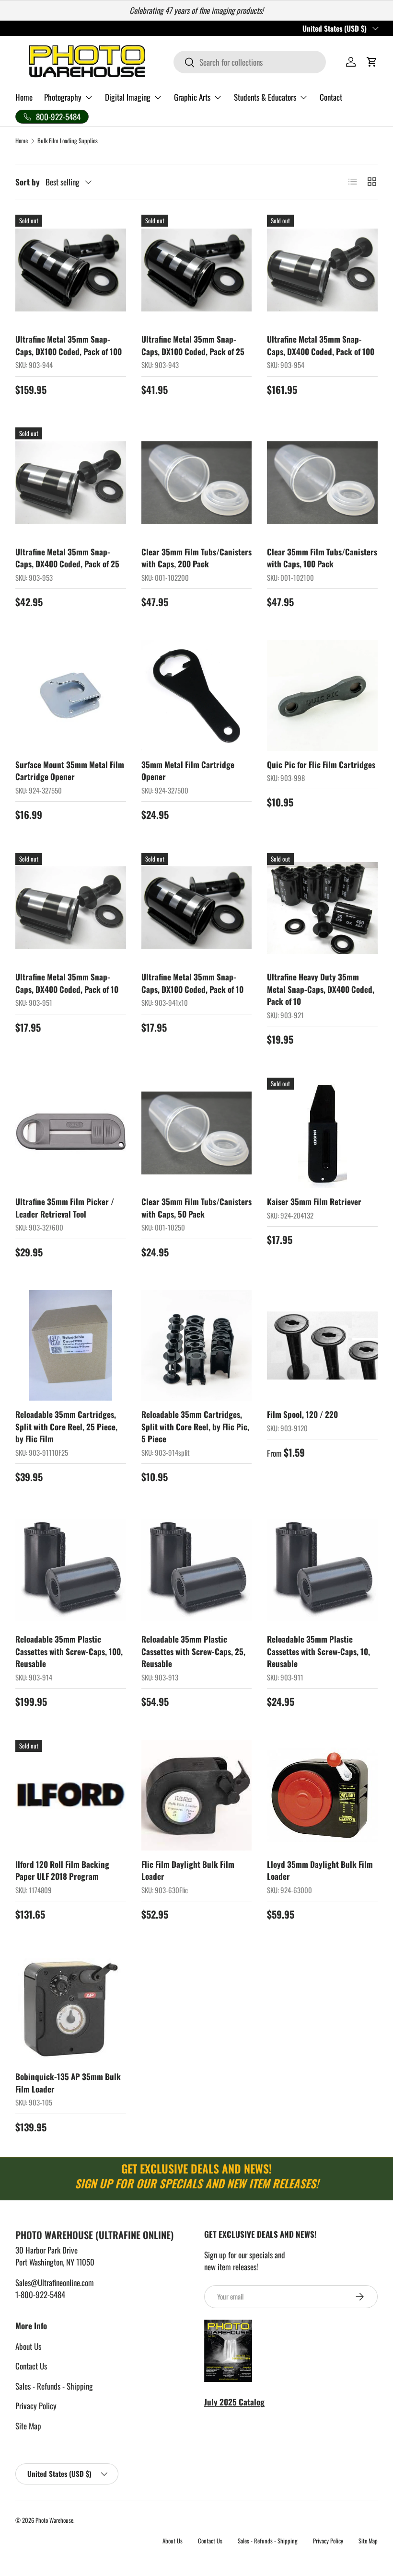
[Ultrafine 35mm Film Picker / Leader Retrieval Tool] (71, 1133)
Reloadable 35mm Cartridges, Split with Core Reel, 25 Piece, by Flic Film (66, 1426)
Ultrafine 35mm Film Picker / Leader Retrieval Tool (65, 1208)
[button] (372, 62)
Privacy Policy (36, 2406)
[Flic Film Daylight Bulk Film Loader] (197, 1795)
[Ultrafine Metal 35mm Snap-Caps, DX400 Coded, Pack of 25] (71, 483)
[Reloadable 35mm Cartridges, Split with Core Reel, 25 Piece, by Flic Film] (71, 1345)
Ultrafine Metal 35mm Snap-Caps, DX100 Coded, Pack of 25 (193, 345)
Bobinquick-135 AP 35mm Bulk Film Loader (68, 2083)
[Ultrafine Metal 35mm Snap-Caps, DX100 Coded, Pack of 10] (197, 908)
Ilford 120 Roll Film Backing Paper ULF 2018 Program (62, 1870)
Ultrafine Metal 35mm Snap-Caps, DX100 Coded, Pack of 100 (69, 345)
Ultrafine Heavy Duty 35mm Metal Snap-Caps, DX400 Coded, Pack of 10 (321, 989)
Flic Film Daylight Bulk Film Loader (188, 1870)
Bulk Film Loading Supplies (68, 141)
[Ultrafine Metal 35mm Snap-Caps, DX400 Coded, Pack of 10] (71, 908)
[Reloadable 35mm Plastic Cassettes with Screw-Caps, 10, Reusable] (322, 1570)
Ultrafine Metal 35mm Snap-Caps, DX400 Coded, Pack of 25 (67, 558)
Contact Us (31, 2366)
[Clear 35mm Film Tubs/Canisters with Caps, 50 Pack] (197, 1133)
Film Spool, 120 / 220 (302, 1414)
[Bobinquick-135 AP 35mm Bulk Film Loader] (71, 2008)
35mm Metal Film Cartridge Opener (188, 771)
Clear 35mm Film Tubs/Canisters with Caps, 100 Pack (322, 558)
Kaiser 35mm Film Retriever (314, 1202)
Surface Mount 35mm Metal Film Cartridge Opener (70, 771)
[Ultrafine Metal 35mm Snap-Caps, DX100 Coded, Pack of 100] (71, 270)
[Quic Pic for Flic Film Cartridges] (322, 696)
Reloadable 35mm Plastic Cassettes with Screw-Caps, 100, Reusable (69, 1651)
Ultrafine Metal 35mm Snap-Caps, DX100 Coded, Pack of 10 (192, 983)
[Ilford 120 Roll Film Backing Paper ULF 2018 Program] (71, 1795)
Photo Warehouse (54, 2520)
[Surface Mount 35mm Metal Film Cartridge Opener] (71, 696)
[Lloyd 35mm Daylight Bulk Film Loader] (322, 1795)
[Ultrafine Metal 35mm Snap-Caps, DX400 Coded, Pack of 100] (322, 270)
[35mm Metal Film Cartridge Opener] (197, 696)
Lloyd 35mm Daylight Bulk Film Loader (320, 1870)
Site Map (28, 2426)
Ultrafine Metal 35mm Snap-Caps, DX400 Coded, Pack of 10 (67, 983)
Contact (331, 97)
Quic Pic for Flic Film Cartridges (321, 765)
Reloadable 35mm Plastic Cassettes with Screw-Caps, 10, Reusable (318, 1651)
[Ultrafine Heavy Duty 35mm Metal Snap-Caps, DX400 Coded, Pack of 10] (322, 908)
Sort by (28, 182)
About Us (28, 2346)
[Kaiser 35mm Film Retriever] (322, 1133)
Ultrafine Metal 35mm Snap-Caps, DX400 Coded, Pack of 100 (321, 345)
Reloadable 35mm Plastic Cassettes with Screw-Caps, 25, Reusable (193, 1651)
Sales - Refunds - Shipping (54, 2386)
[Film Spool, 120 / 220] (322, 1345)
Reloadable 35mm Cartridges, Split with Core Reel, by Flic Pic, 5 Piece (195, 1426)
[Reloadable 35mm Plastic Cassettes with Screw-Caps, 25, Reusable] (197, 1570)
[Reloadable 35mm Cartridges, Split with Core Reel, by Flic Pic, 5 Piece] (197, 1345)
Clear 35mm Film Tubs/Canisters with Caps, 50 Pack (196, 1208)
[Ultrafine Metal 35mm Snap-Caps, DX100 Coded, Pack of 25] (197, 270)
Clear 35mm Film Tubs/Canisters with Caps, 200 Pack (196, 558)
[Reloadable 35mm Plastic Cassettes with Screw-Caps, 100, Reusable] (71, 1570)
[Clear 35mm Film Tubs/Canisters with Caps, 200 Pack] (197, 483)
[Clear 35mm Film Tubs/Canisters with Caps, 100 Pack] (322, 483)
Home (24, 97)
